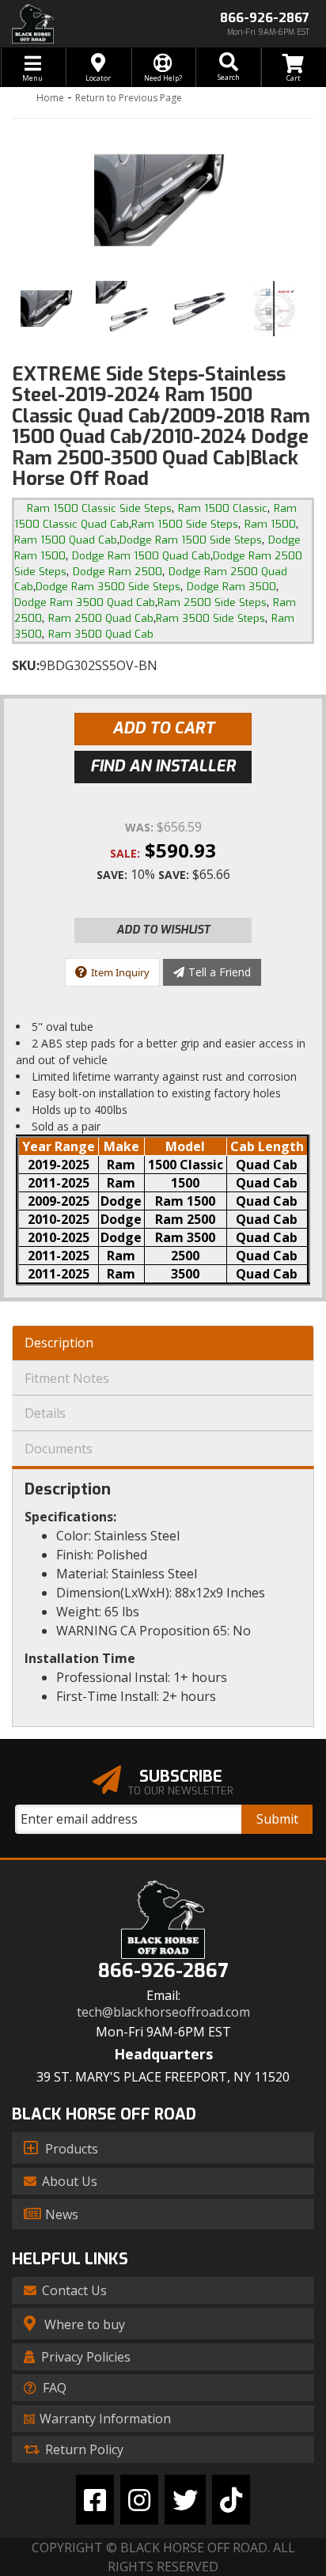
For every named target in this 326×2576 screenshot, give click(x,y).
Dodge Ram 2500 (118, 572)
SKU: (26, 665)
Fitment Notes (67, 1378)
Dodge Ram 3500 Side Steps (108, 587)
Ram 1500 (270, 524)
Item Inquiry (120, 972)
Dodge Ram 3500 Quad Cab (85, 602)
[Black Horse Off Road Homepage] (81, 24)
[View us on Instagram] (139, 2500)
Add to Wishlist (163, 930)
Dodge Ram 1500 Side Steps (191, 540)
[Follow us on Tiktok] (231, 2500)
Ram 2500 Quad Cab (101, 618)
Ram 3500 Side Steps (210, 618)
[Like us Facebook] (95, 2500)
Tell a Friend (220, 972)
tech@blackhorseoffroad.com (163, 2012)
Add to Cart (163, 728)
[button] (228, 67)
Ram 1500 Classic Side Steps (99, 508)
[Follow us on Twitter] (185, 2500)
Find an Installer (163, 766)
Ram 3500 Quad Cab (101, 634)
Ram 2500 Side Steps (212, 602)
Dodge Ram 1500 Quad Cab (141, 556)
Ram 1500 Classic (223, 508)
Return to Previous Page (129, 98)
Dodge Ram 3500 (231, 587)
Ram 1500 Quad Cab (66, 540)
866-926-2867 (163, 1971)
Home (50, 98)
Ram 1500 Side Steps (185, 524)
